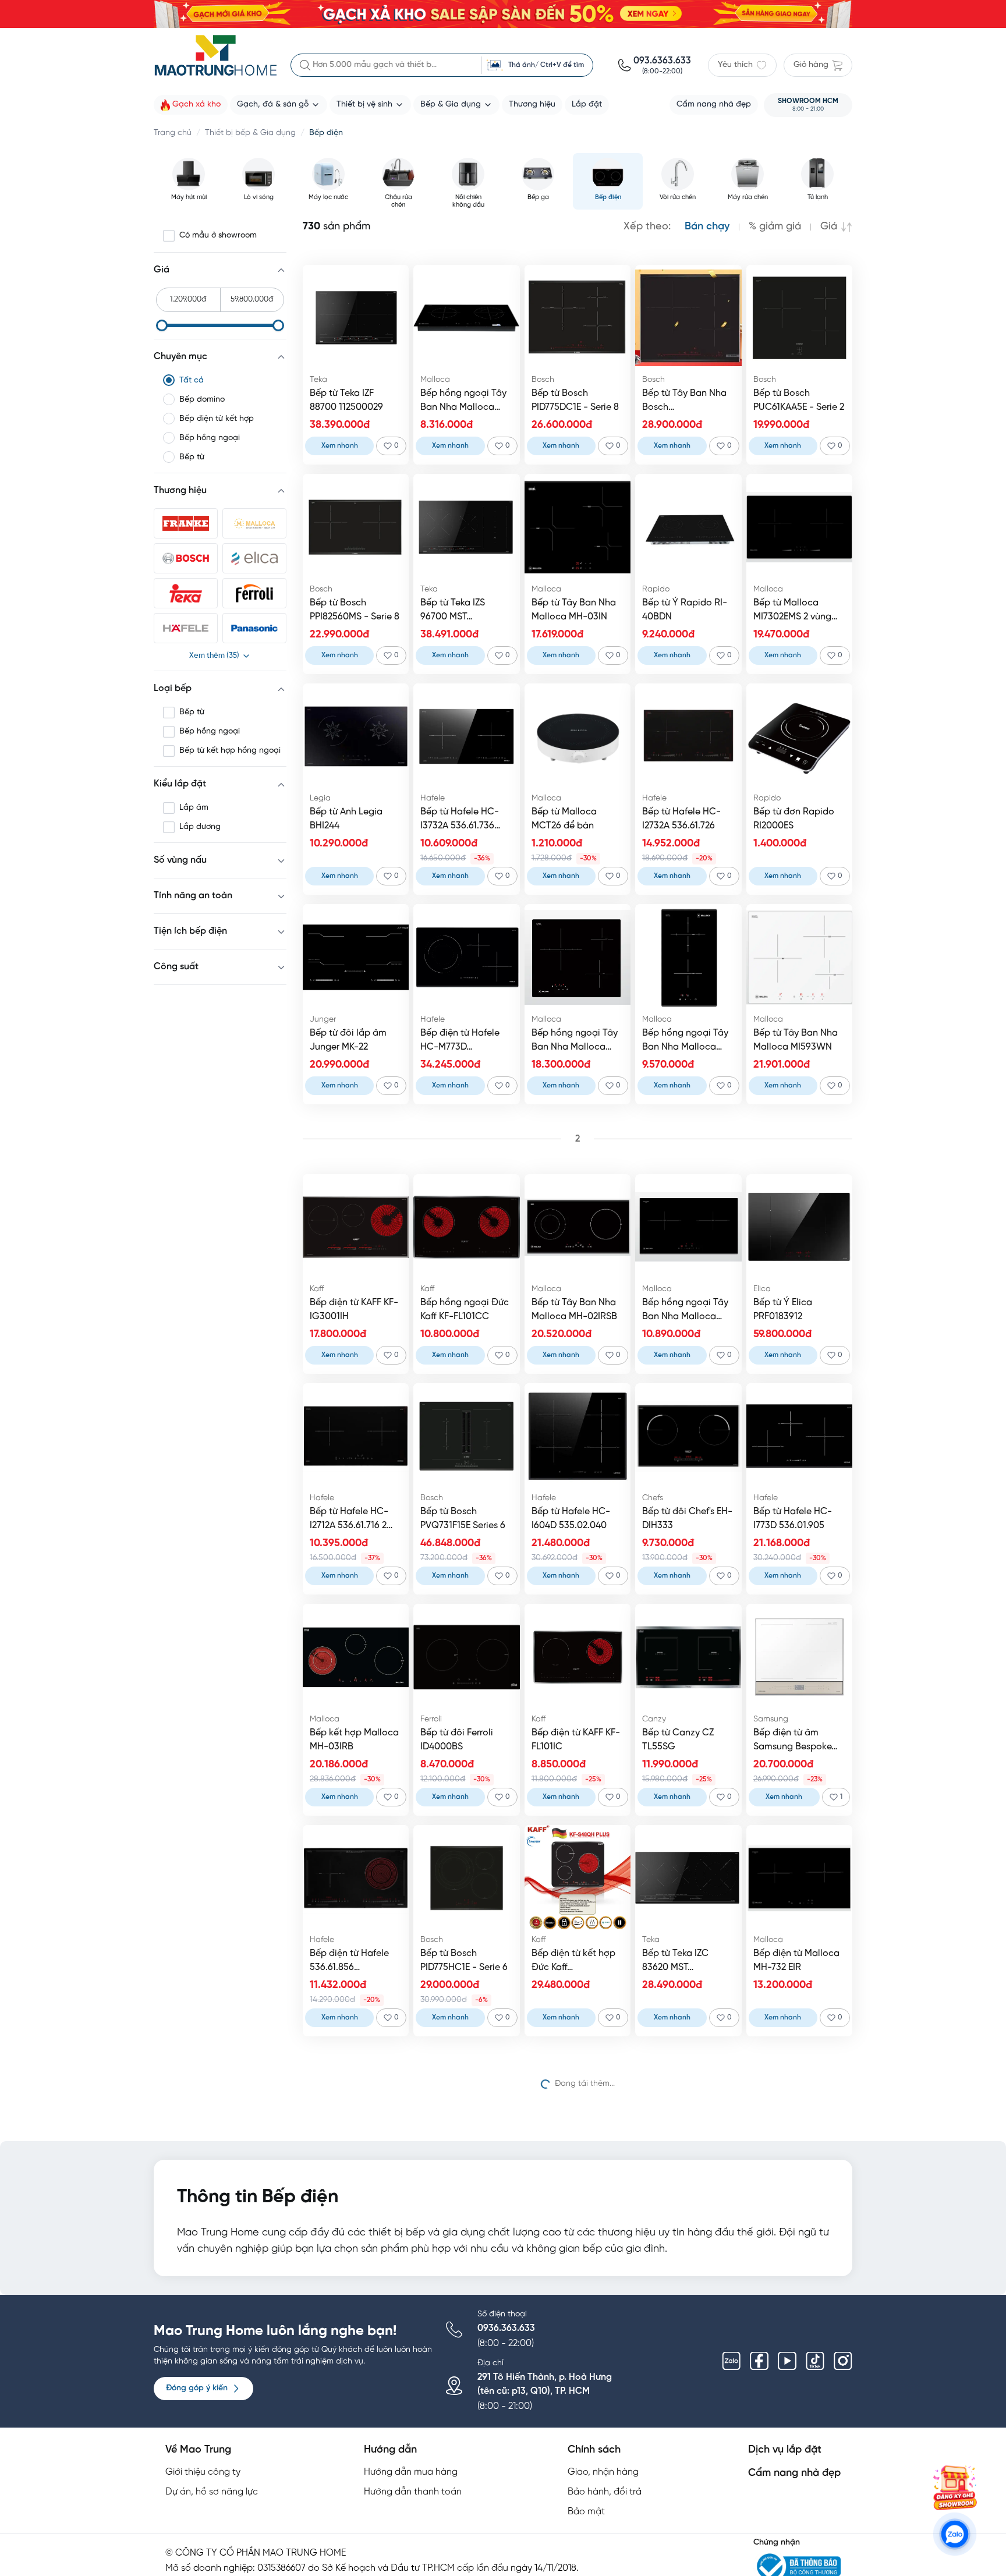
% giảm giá (775, 227)
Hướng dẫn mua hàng (411, 2472)
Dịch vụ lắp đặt (785, 2450)
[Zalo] (731, 2361)
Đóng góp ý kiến (197, 2388)
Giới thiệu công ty (203, 2472)
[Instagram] (843, 2361)
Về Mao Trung (198, 2450)
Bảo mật (586, 2512)
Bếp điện (326, 133)
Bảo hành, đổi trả (605, 2492)
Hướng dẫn (390, 2450)
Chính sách (594, 2450)
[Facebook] (759, 2361)
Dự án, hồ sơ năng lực (212, 2492)
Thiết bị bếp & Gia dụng (250, 133)
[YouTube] (787, 2361)
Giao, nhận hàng (603, 2472)
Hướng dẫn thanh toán (413, 2492)
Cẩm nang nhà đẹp (794, 2473)
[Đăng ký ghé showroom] (955, 2488)
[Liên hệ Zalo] (955, 2534)
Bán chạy (707, 227)
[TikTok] (815, 2361)
